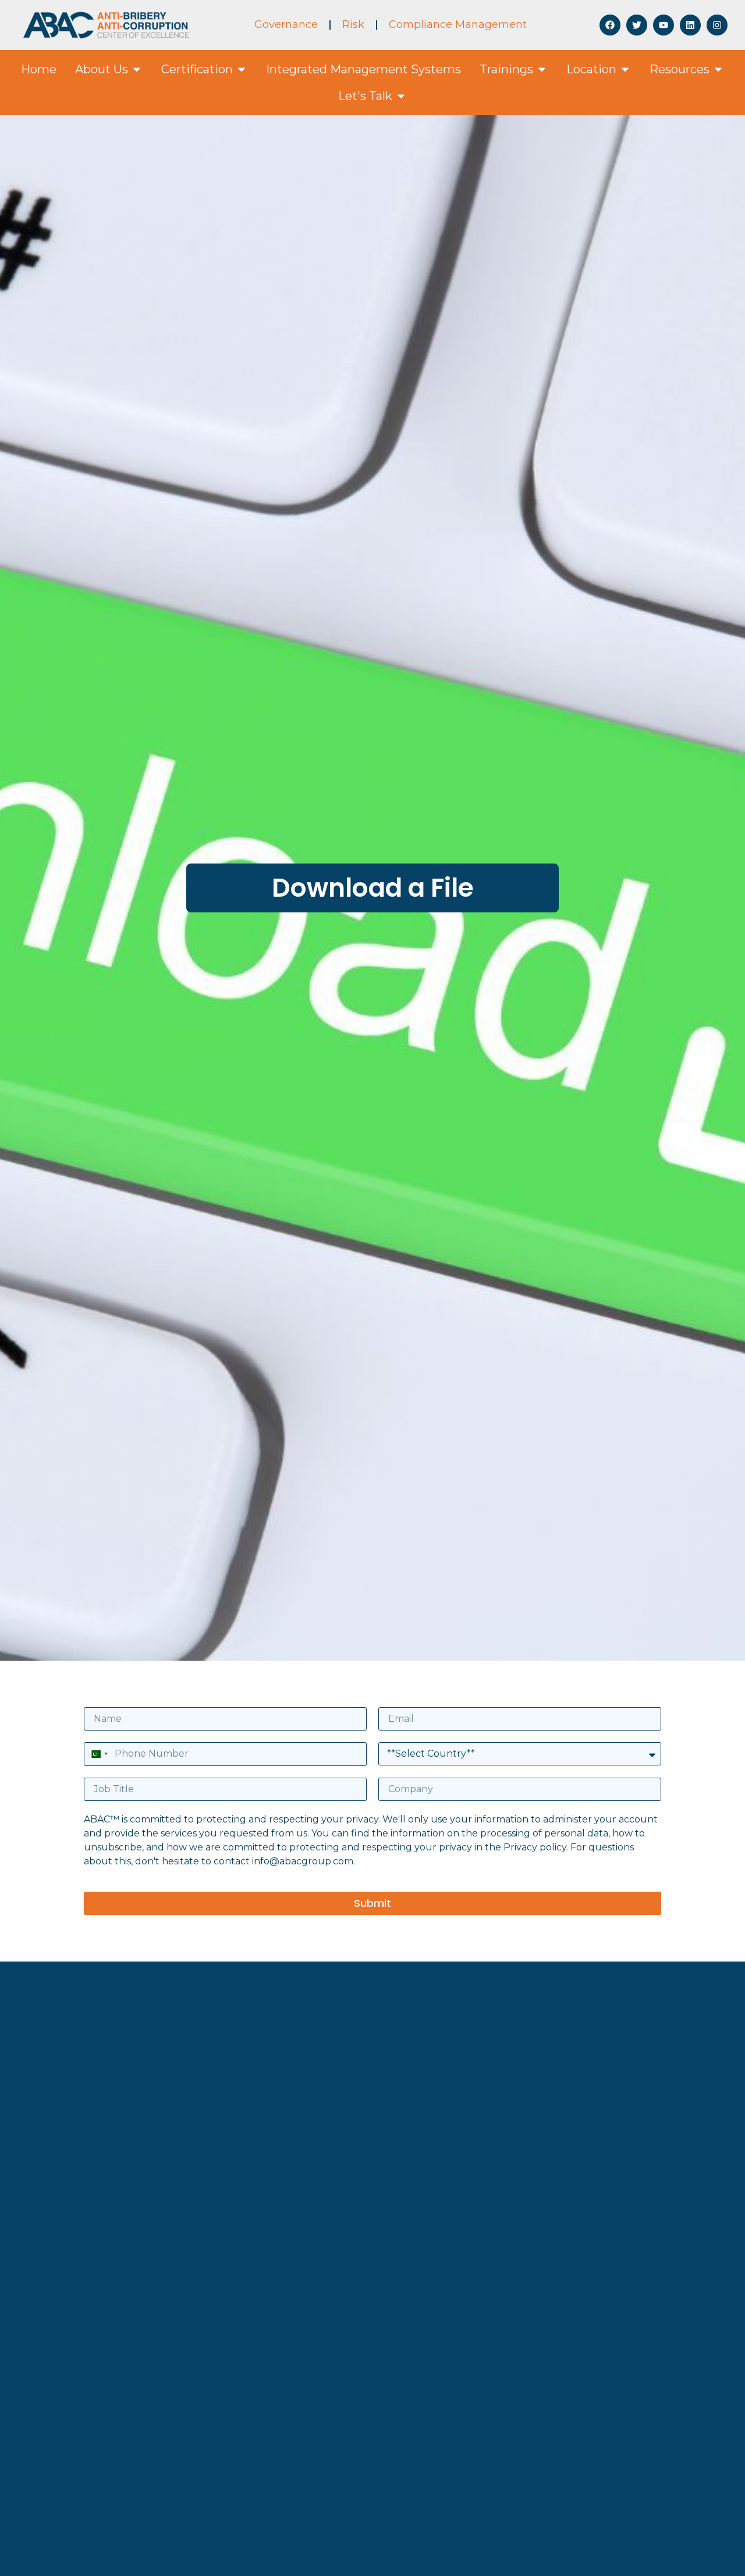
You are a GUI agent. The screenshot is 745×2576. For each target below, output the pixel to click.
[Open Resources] (718, 69)
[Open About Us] (137, 69)
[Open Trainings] (542, 69)
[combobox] (98, 1754)
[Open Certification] (242, 69)
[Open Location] (625, 69)
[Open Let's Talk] (401, 96)
